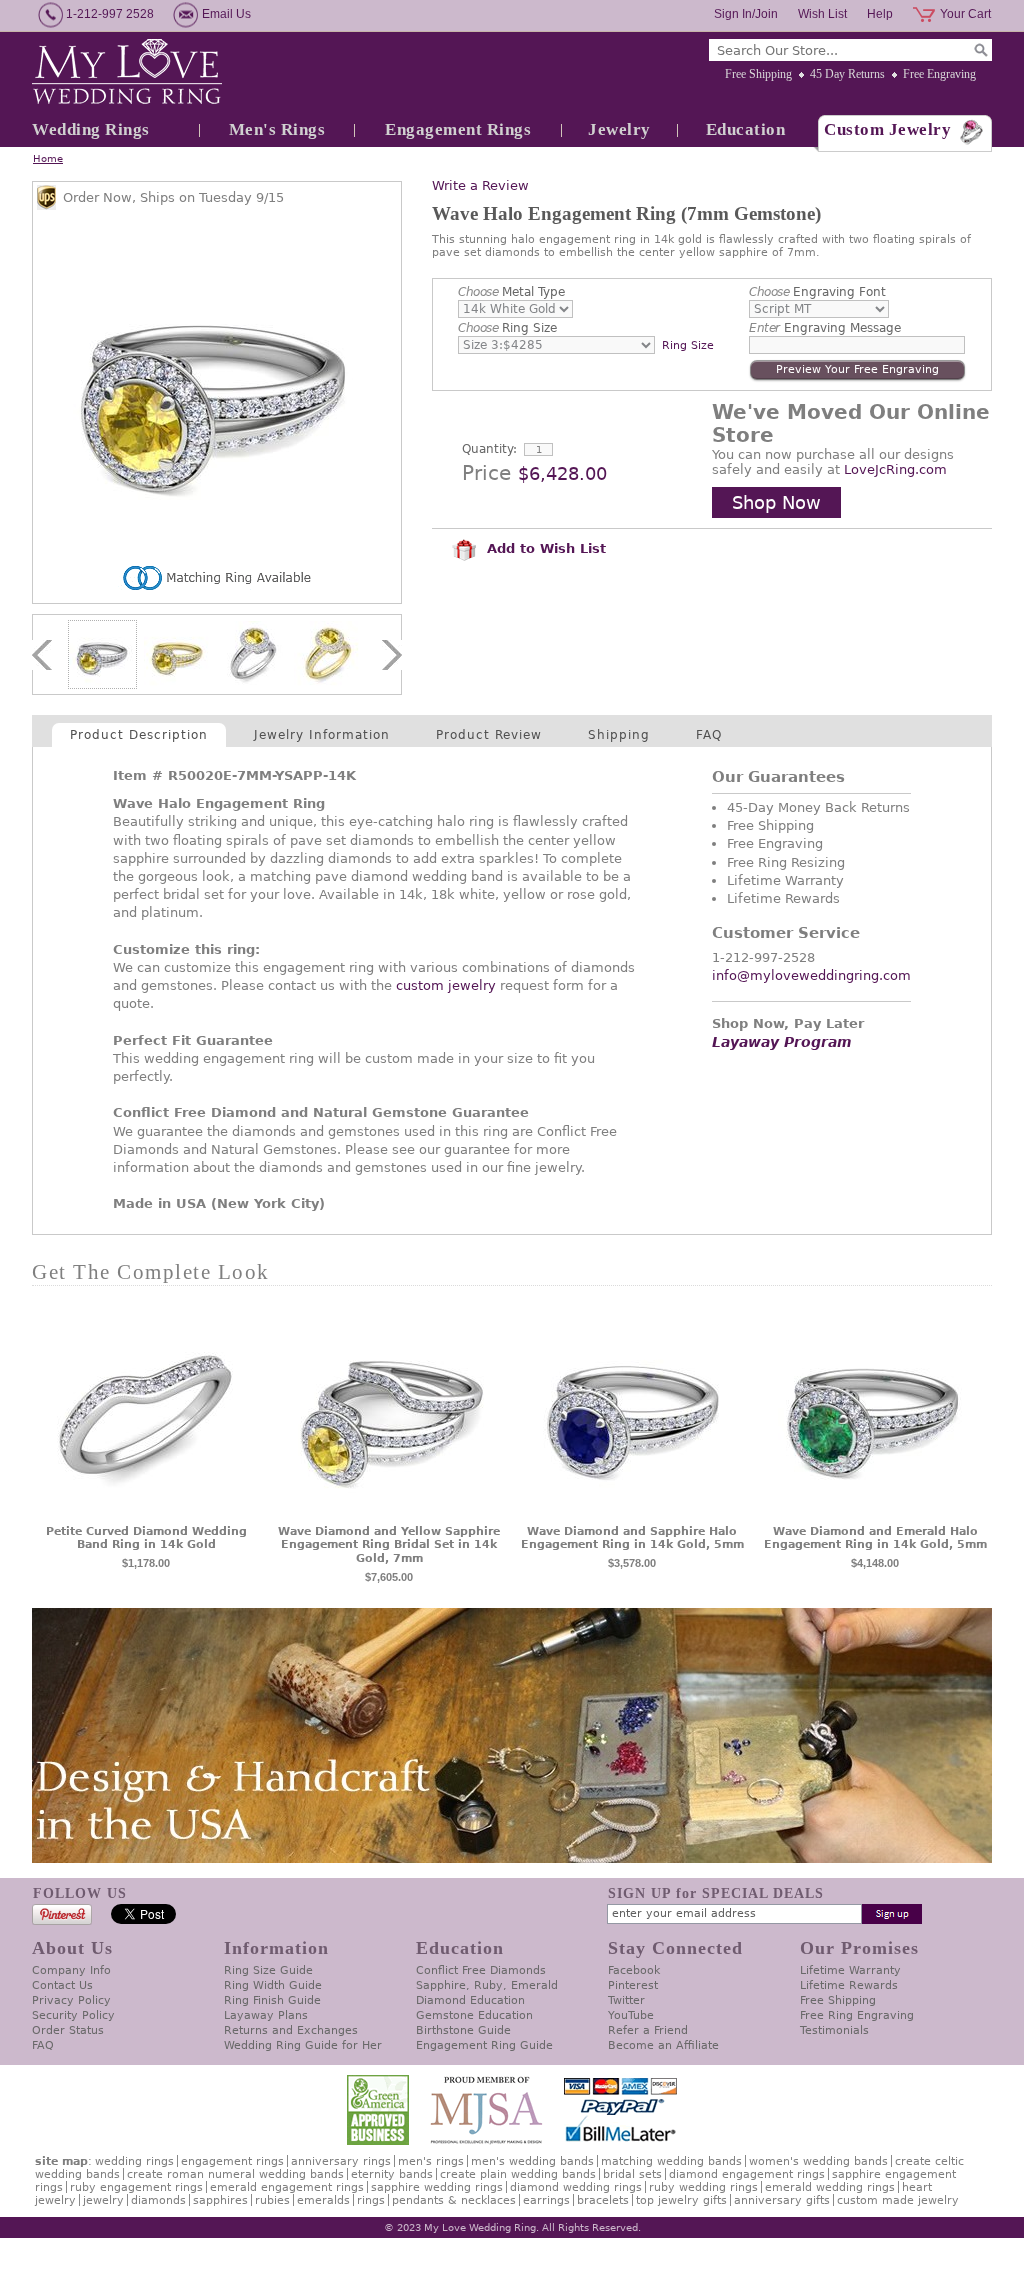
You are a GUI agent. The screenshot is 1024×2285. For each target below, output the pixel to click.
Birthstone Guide (463, 2030)
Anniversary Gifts (782, 2200)
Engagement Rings (458, 129)
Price (486, 473)
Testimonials (834, 2030)
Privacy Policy (71, 2000)
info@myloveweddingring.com (811, 975)
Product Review (489, 735)
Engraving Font (817, 292)
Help (880, 14)
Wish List (822, 14)
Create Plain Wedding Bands (518, 2174)
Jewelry (619, 129)
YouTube (631, 2015)
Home (48, 158)
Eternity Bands (392, 2174)
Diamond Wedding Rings (576, 2187)
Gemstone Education (474, 2015)
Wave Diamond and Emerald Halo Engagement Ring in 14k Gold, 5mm (875, 1538)
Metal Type (511, 292)
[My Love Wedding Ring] (127, 73)
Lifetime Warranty (850, 1970)
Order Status (68, 2030)
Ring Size (507, 328)
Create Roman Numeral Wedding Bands (235, 2174)
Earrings (546, 2200)
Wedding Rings (91, 129)
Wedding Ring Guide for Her (303, 2045)
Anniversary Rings (341, 2161)
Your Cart (965, 14)
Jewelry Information (322, 735)
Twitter (626, 2000)
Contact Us (62, 1985)
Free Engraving (939, 74)
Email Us (226, 14)
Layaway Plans (266, 2015)
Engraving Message (825, 328)
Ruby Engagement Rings (136, 2187)
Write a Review (480, 185)
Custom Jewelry (887, 129)
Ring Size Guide (268, 1970)
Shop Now (776, 502)
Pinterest (633, 1985)
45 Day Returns (847, 74)
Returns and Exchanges (291, 2030)
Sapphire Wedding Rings (437, 2187)
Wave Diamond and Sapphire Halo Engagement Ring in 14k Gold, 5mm (632, 1538)
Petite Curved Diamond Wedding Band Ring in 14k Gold (146, 1538)
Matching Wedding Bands (671, 2161)
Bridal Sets (632, 2174)
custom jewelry (446, 985)
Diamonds (158, 2200)
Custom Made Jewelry (898, 2200)
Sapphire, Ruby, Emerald (487, 1985)
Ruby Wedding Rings (703, 2187)
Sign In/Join (746, 14)
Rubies (272, 2200)
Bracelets (603, 2200)
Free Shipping (758, 74)
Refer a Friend (648, 2030)
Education (746, 129)
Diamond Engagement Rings (747, 2174)
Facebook (634, 1970)
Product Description (139, 735)
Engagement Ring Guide (484, 2045)
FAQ (709, 735)
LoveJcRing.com (895, 469)
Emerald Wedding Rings (830, 2187)
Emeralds (323, 2200)
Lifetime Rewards (849, 1985)
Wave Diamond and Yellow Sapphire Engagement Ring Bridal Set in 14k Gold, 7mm (389, 1545)
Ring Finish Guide (272, 2000)
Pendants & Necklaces (454, 2200)
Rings (371, 2200)
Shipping (619, 735)
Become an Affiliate (663, 2045)
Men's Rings (277, 129)
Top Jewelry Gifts (681, 2200)
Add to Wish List (544, 548)
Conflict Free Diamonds (481, 1970)
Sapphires (220, 2200)
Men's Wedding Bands (532, 2161)
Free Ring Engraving (857, 2015)
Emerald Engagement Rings (287, 2187)
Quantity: (489, 449)
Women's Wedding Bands (818, 2161)
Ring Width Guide (273, 1985)
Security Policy (73, 2015)
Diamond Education (470, 2000)
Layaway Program (782, 1042)
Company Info (71, 1970)
